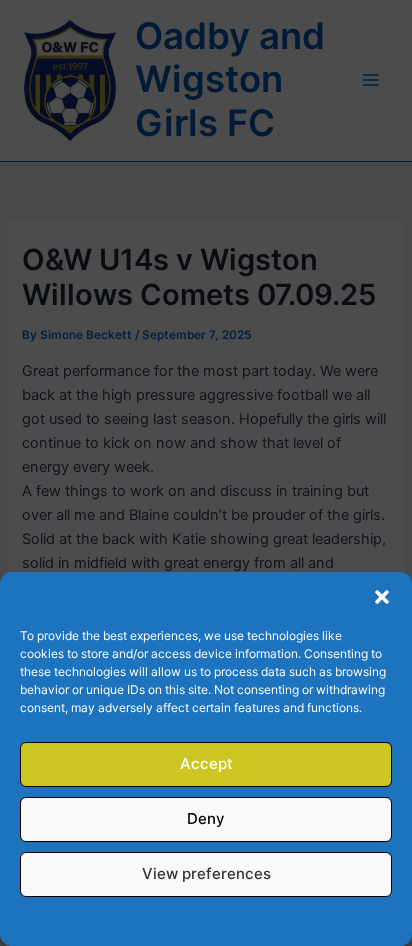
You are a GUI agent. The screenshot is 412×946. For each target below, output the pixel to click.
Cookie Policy (156, 919)
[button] (382, 597)
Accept (206, 763)
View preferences (206, 873)
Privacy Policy (245, 919)
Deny (206, 818)
